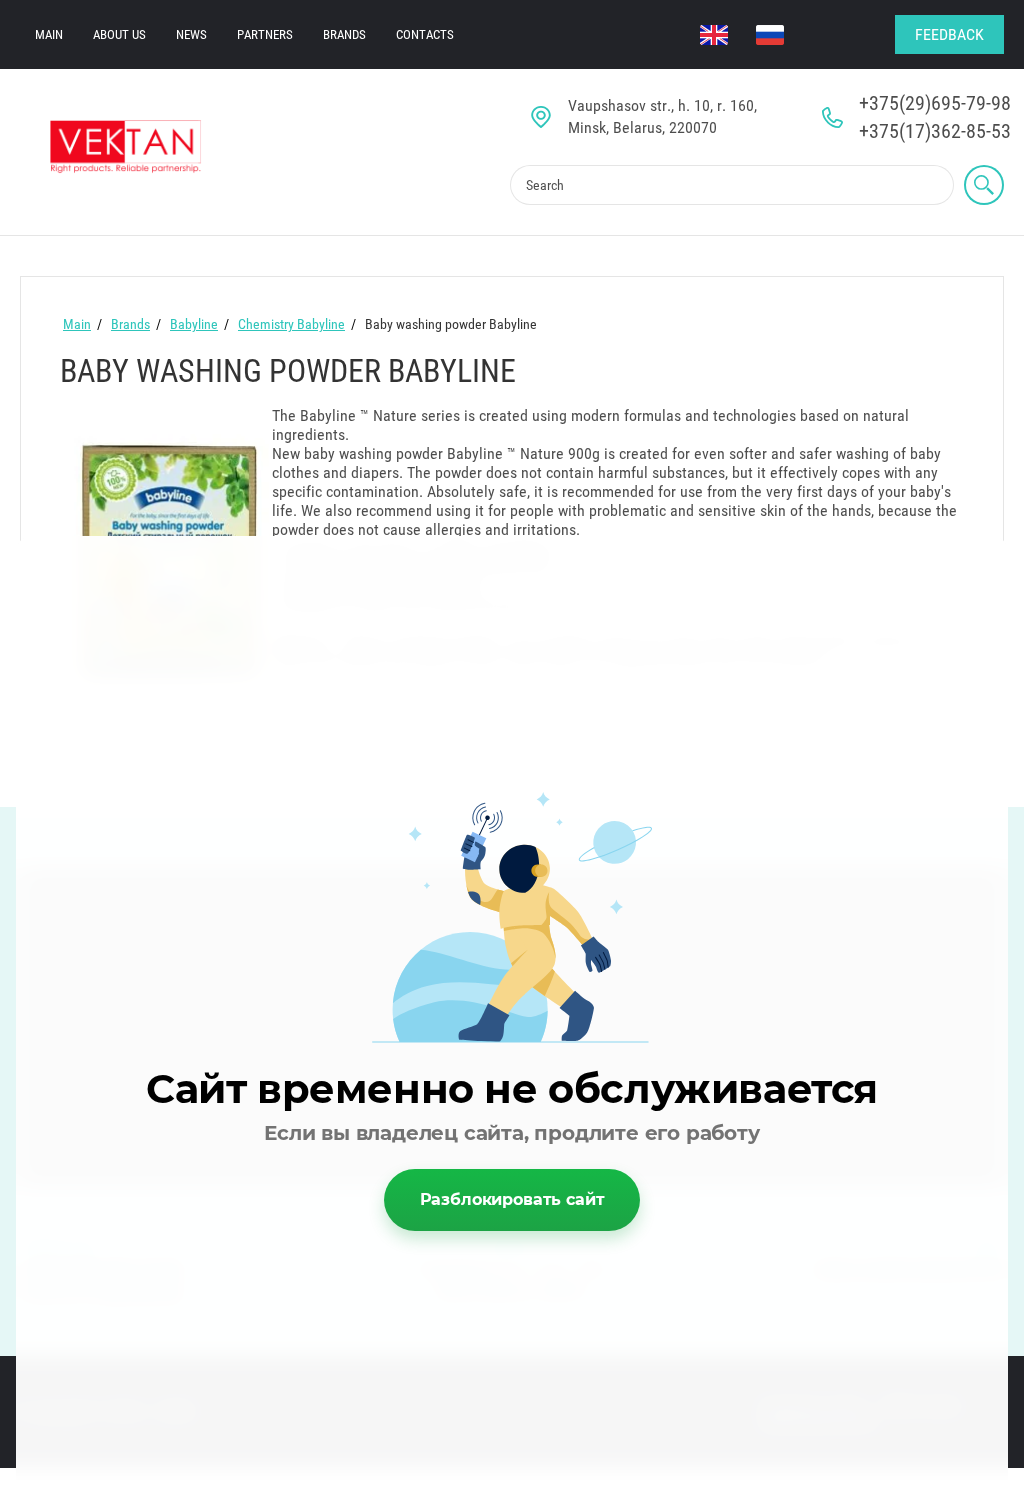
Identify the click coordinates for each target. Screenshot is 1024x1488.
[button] (949, 34)
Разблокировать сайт (512, 1199)
